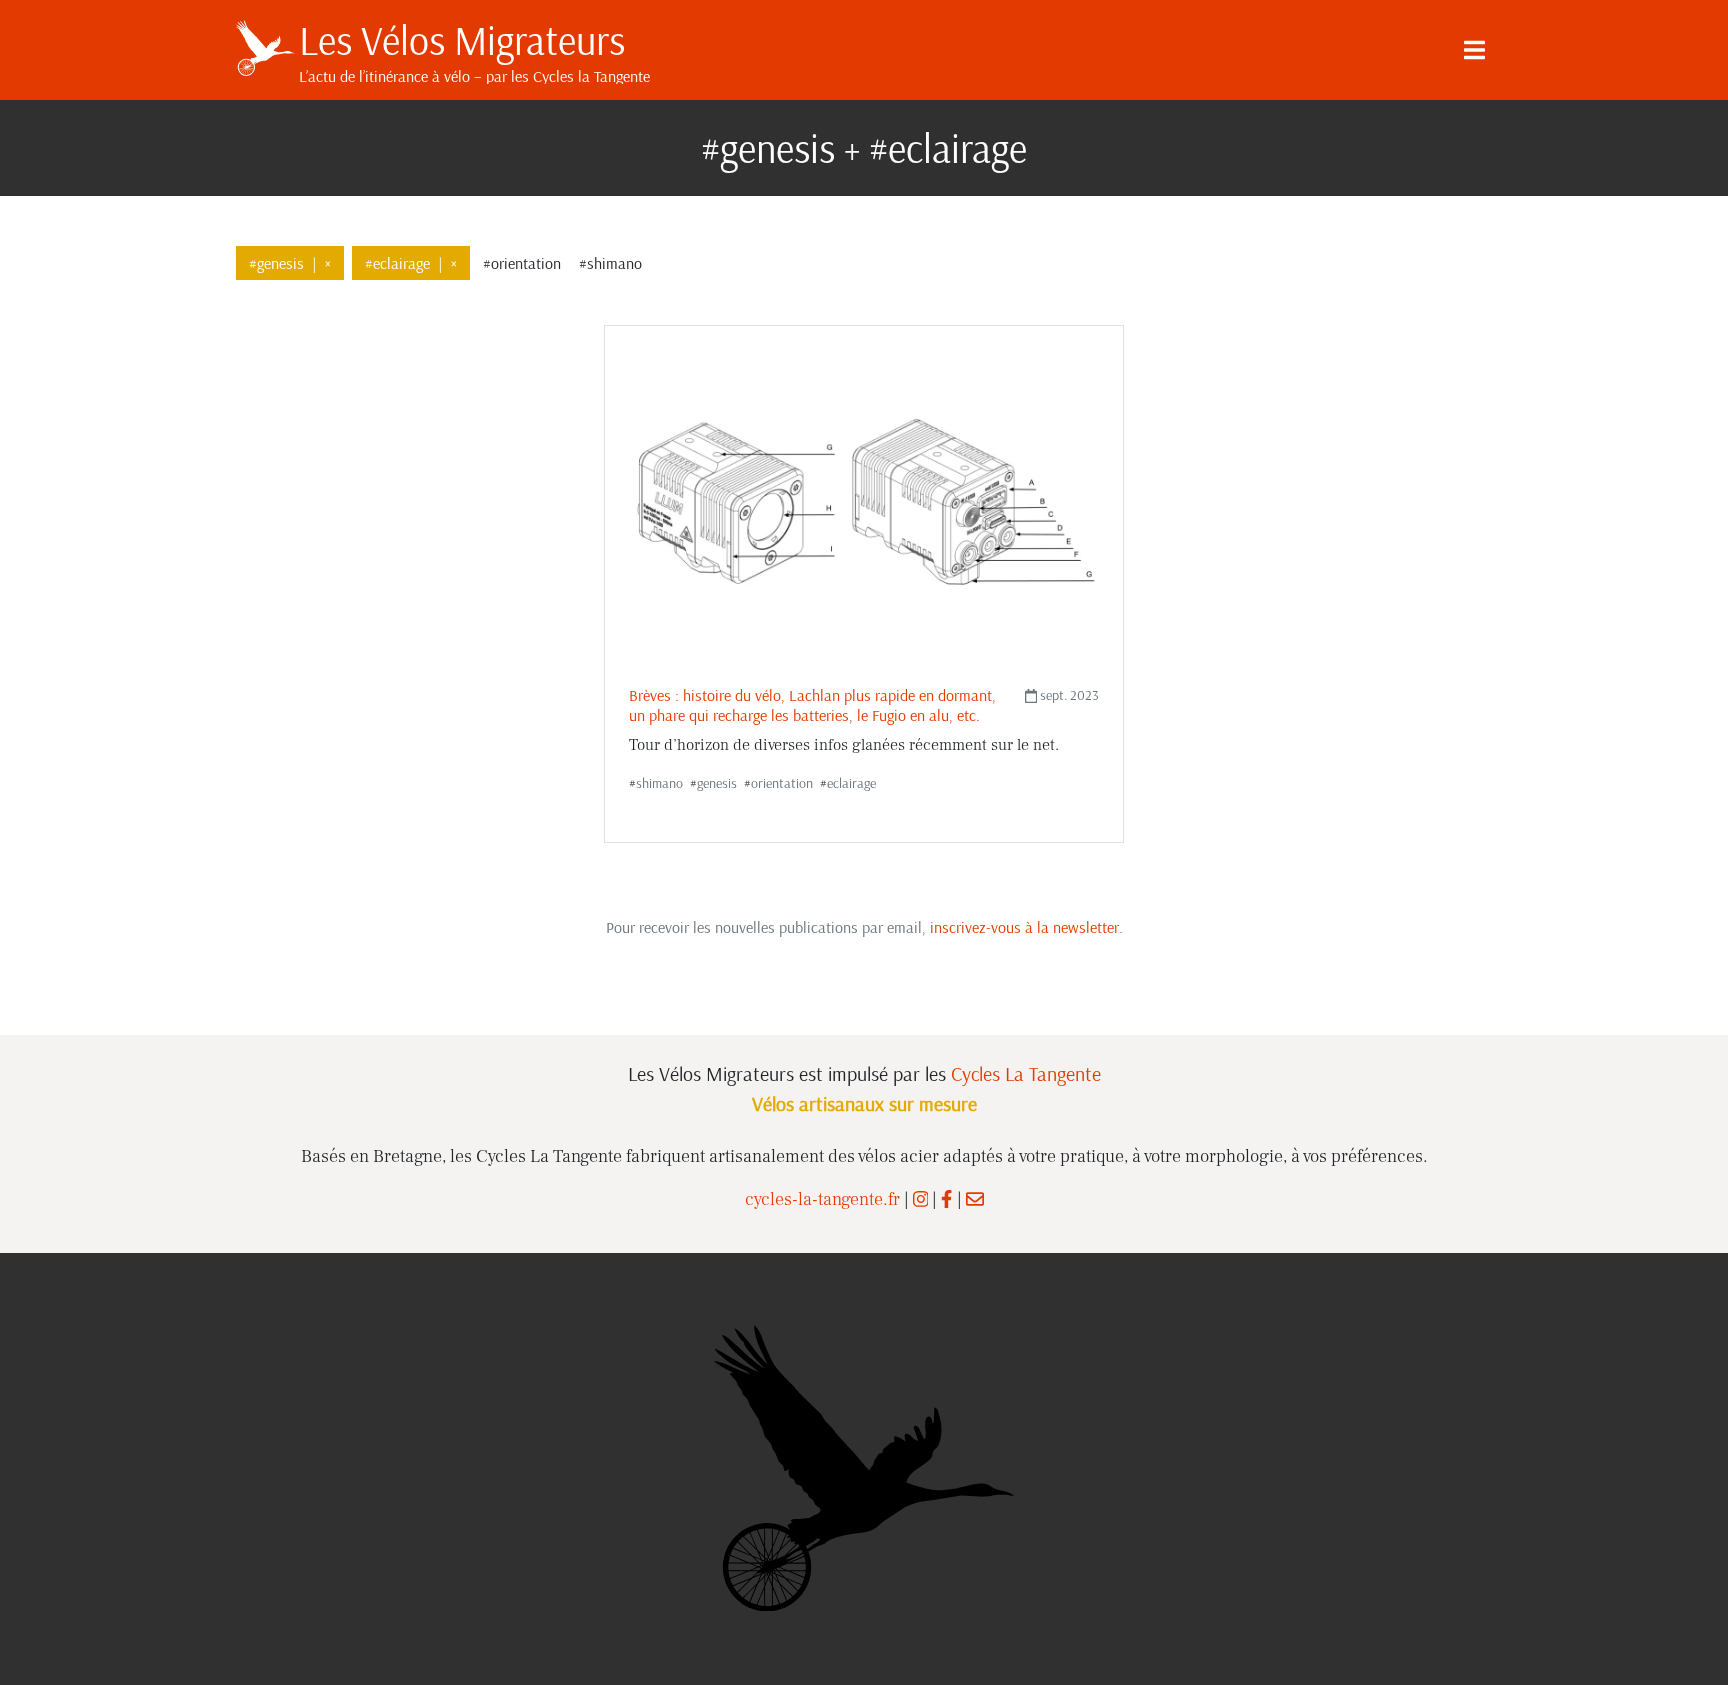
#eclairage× (411, 263)
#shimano (610, 263)
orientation (782, 783)
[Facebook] (946, 1199)
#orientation (522, 263)
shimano (659, 783)
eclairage (851, 783)
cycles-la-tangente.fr (822, 1199)
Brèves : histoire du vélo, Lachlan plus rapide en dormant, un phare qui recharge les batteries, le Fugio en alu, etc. (812, 704)
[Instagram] (921, 1199)
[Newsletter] (975, 1199)
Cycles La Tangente (1026, 1073)
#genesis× (290, 263)
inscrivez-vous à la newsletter (1024, 927)
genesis (717, 783)
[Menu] (1474, 50)
